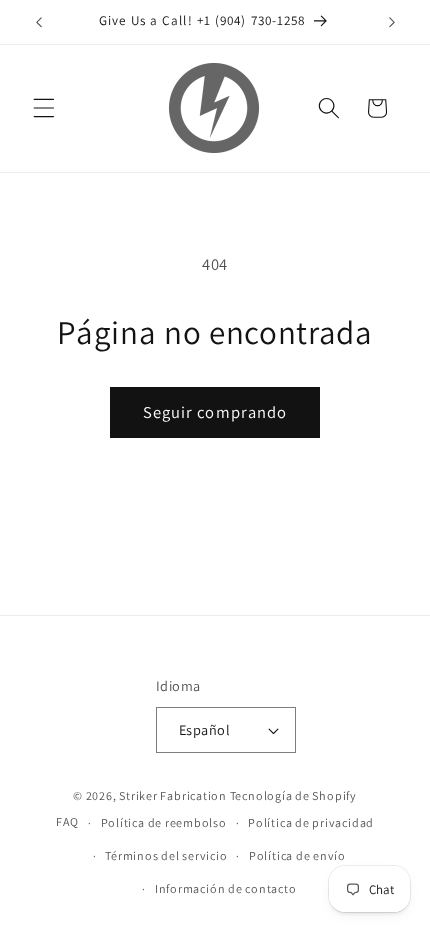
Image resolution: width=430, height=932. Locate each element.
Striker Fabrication (173, 795)
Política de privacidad (311, 822)
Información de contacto (226, 888)
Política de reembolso (164, 822)
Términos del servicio (166, 855)
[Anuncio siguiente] (392, 22)
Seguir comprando (215, 412)
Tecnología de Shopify (293, 795)
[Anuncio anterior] (39, 22)
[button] (44, 108)
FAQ (67, 822)
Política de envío (297, 855)
